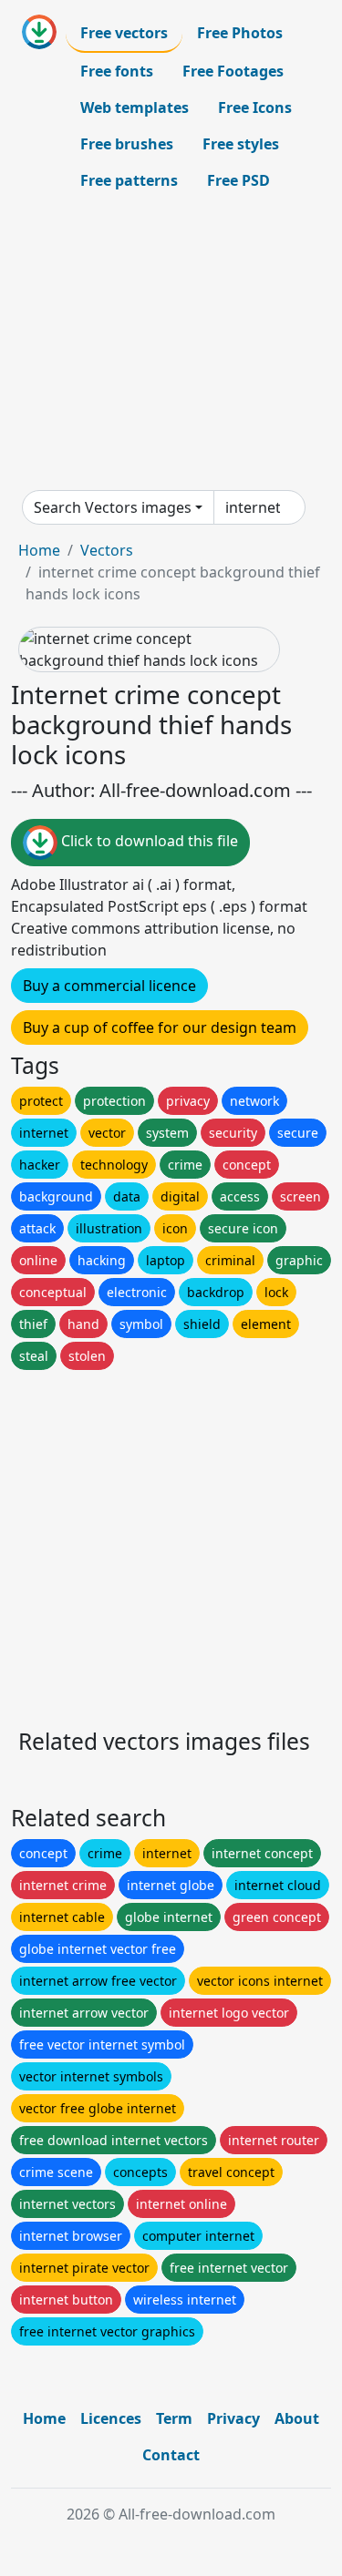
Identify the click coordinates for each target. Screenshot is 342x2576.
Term (174, 2418)
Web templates (135, 107)
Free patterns (129, 180)
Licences (111, 2418)
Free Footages (233, 71)
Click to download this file (148, 842)
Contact (171, 2455)
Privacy (233, 2418)
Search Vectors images (113, 507)
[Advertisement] (171, 344)
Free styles (241, 144)
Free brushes (127, 144)
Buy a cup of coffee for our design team (160, 1027)
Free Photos (240, 33)
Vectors (107, 550)
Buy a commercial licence (109, 986)
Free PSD (238, 180)
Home (39, 550)
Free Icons (255, 107)
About (297, 2418)
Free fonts (117, 71)
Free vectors (124, 33)
